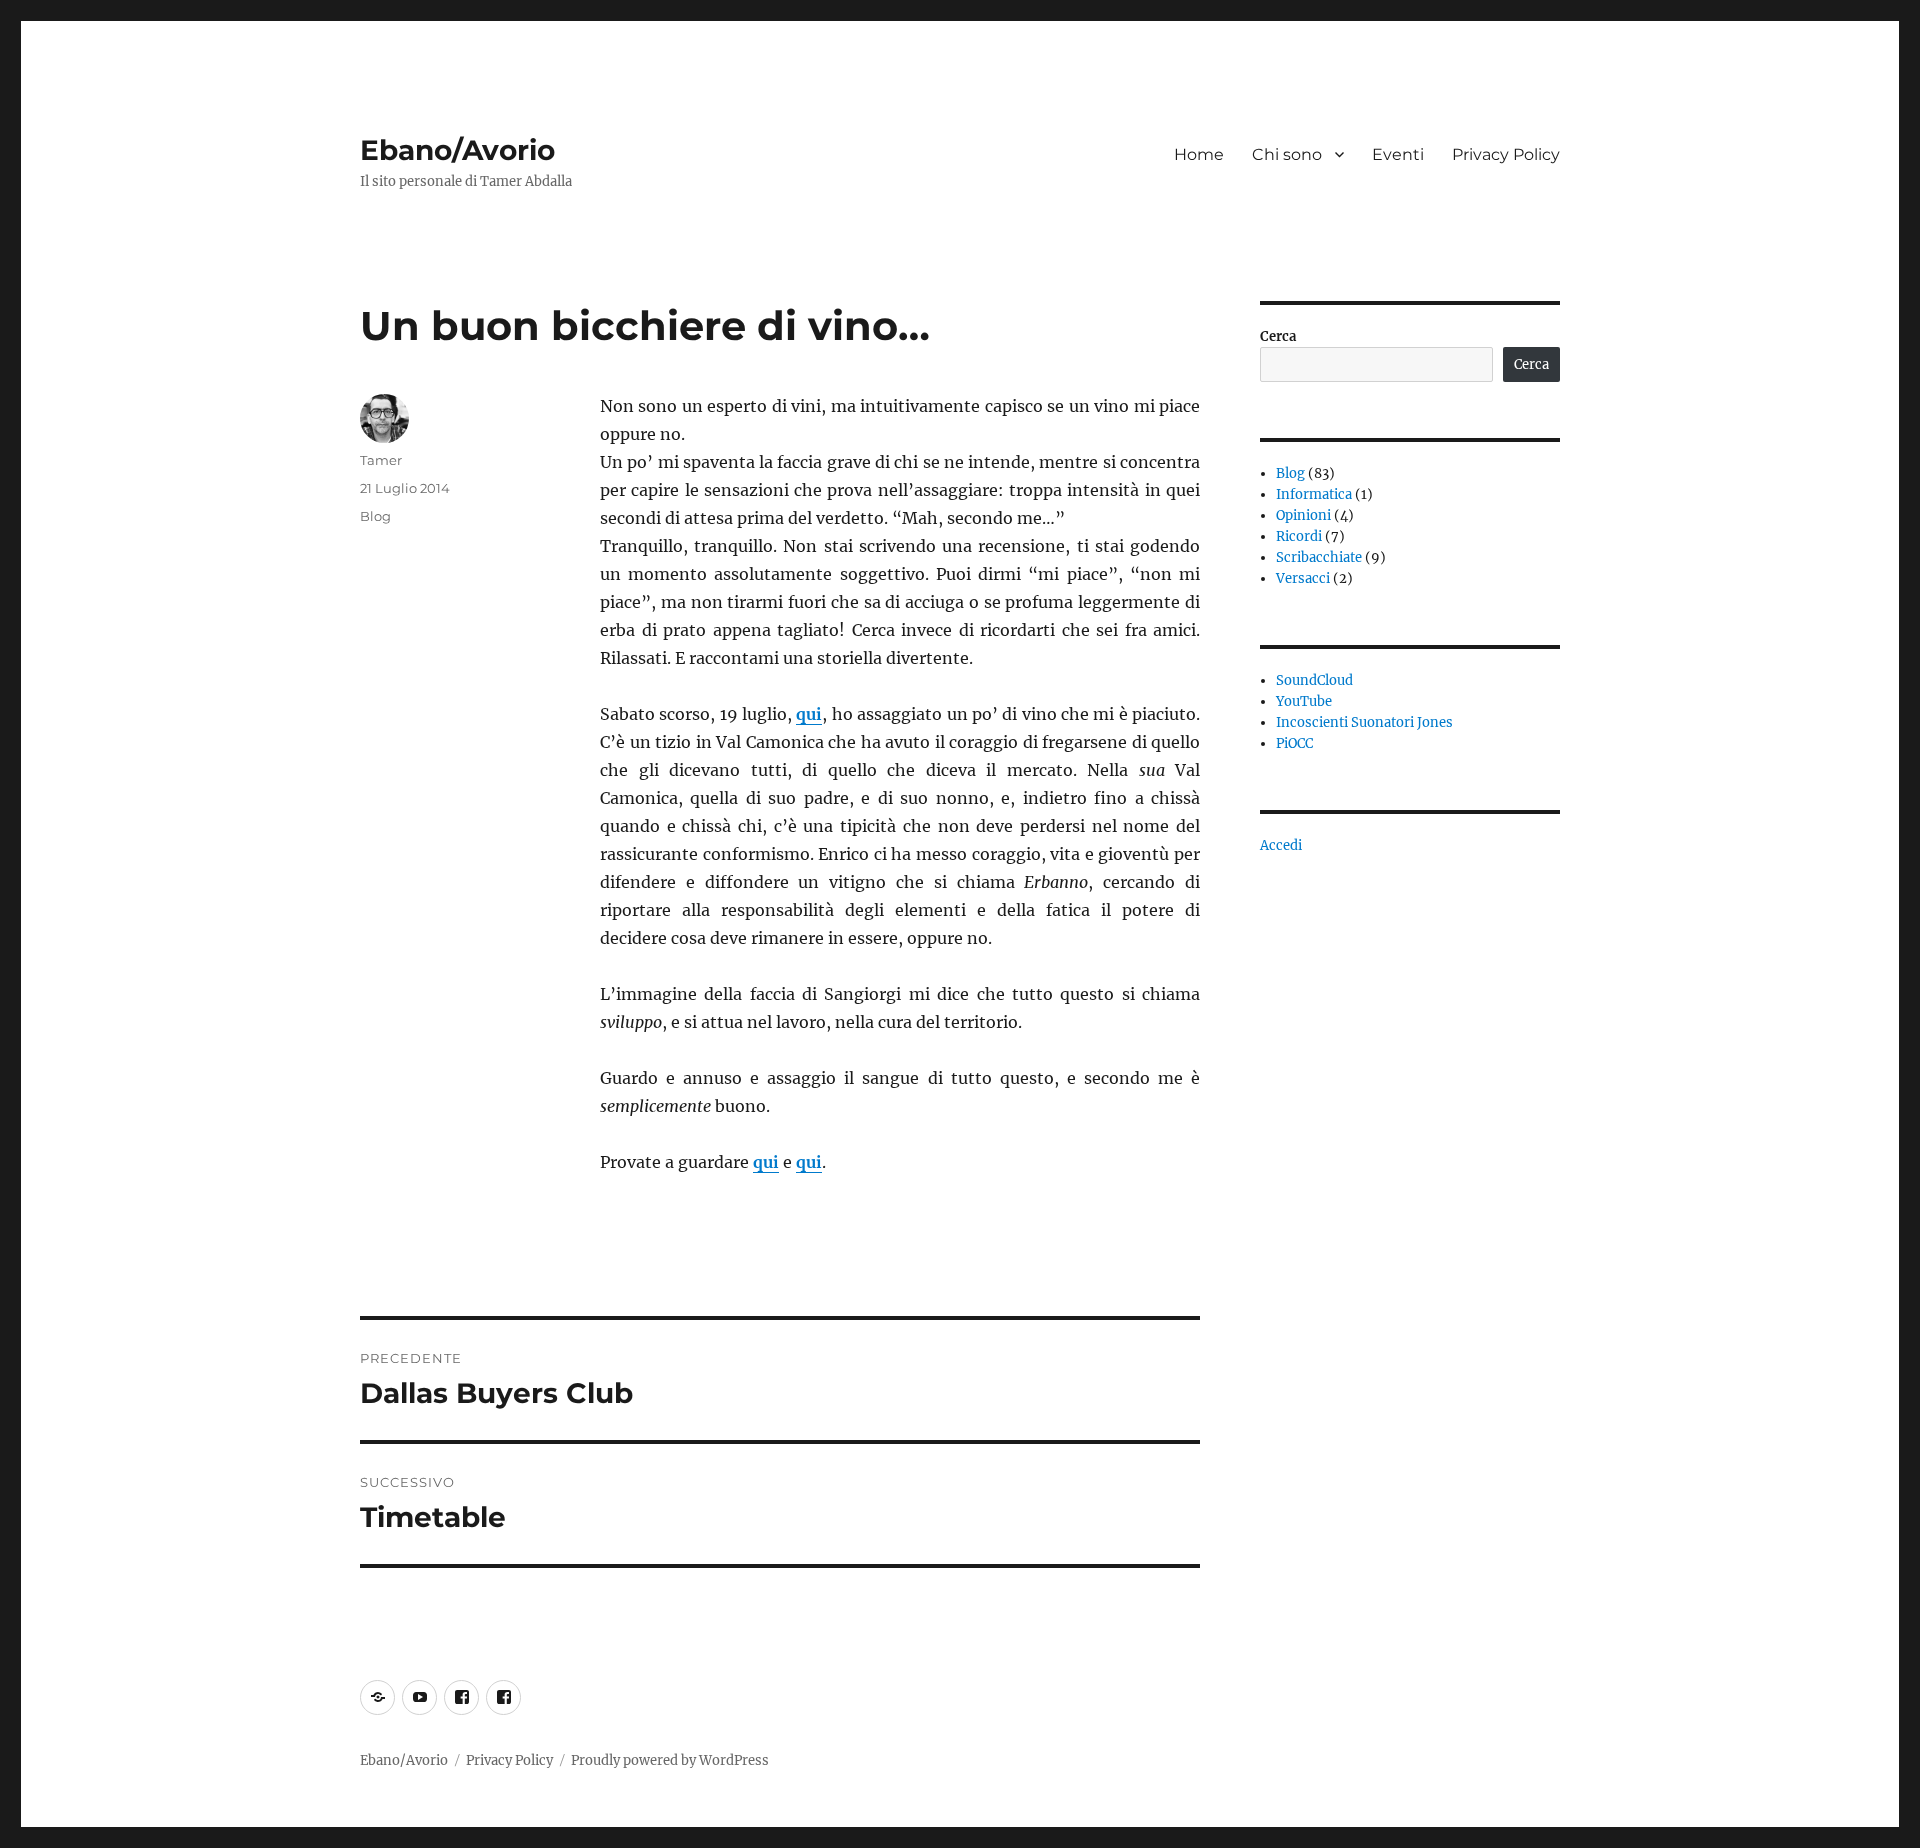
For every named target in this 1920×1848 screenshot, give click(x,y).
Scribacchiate (1319, 557)
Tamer (381, 460)
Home (1199, 154)
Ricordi (1299, 536)
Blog (375, 516)
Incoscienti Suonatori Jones (1364, 722)
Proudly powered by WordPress (670, 1760)
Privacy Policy (1506, 154)
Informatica (1314, 494)
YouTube (1304, 701)
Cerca (1278, 336)
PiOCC (1294, 743)
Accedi (1281, 845)
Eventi (1398, 154)
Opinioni (1303, 515)
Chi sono (1287, 154)
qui (809, 714)
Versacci (1303, 578)
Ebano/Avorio (457, 150)
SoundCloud (1314, 680)
